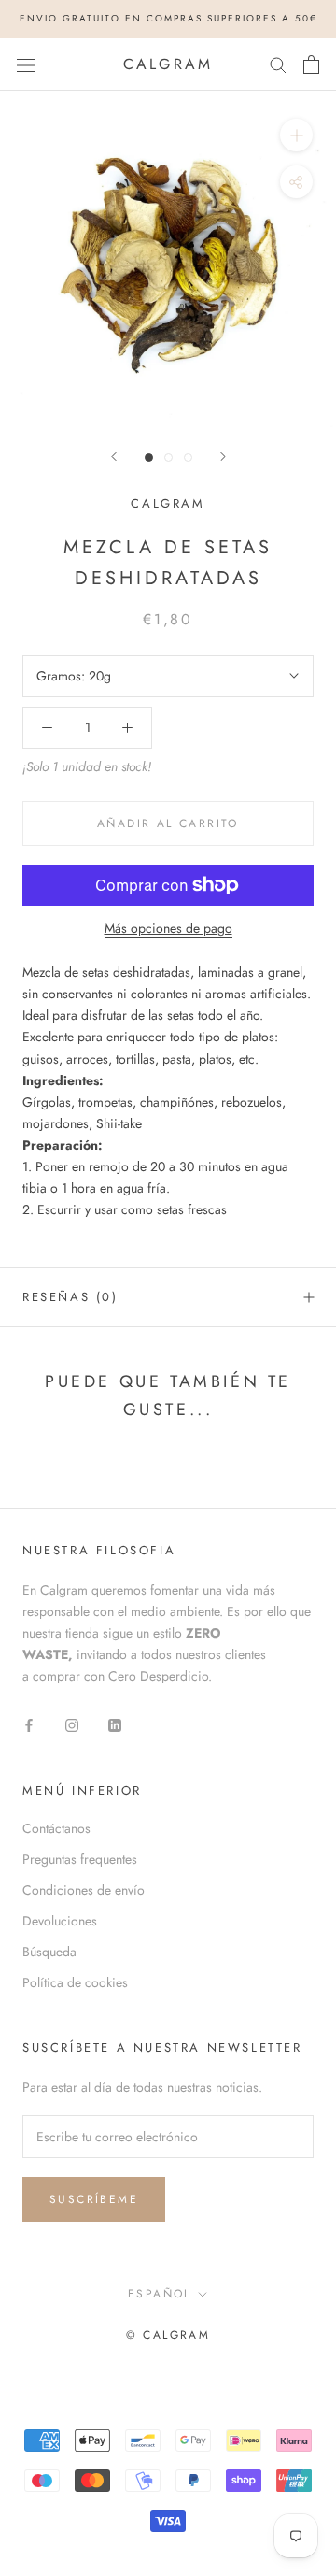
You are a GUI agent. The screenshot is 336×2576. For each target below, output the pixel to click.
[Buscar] (278, 64)
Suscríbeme (94, 2199)
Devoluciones (60, 1921)
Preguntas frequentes (80, 1859)
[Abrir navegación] (26, 64)
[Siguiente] (223, 457)
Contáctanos (56, 1828)
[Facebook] (29, 1725)
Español (160, 2294)
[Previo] (114, 457)
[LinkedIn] (115, 1725)
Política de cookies (75, 1982)
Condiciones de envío (84, 1890)
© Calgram (168, 2335)
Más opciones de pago (168, 928)
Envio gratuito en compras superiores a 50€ (168, 18)
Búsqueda (49, 1952)
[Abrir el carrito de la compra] (311, 64)
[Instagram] (72, 1725)
